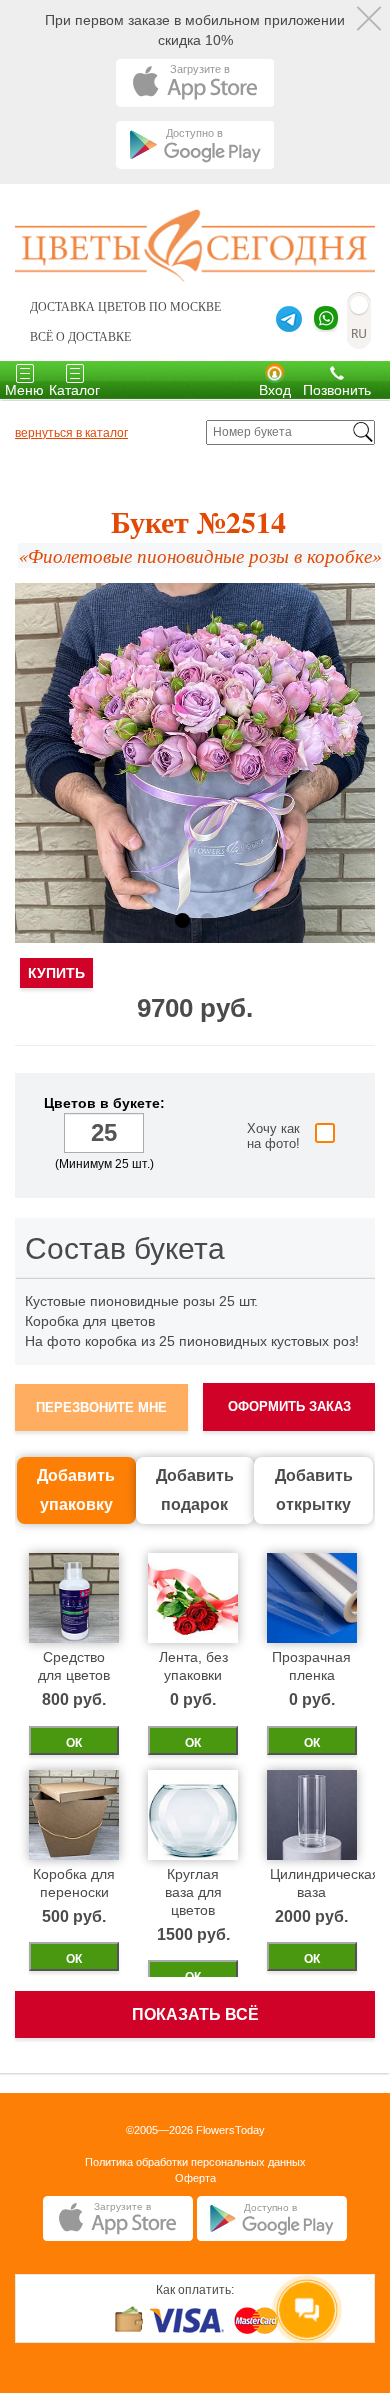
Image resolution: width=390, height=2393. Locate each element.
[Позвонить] (337, 372)
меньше (47, 1134)
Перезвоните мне (101, 1407)
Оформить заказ (289, 1406)
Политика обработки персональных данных (195, 2162)
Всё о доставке (80, 337)
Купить (56, 973)
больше (160, 1134)
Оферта (195, 2178)
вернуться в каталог (71, 433)
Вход (275, 390)
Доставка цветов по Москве (125, 307)
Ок (74, 1743)
